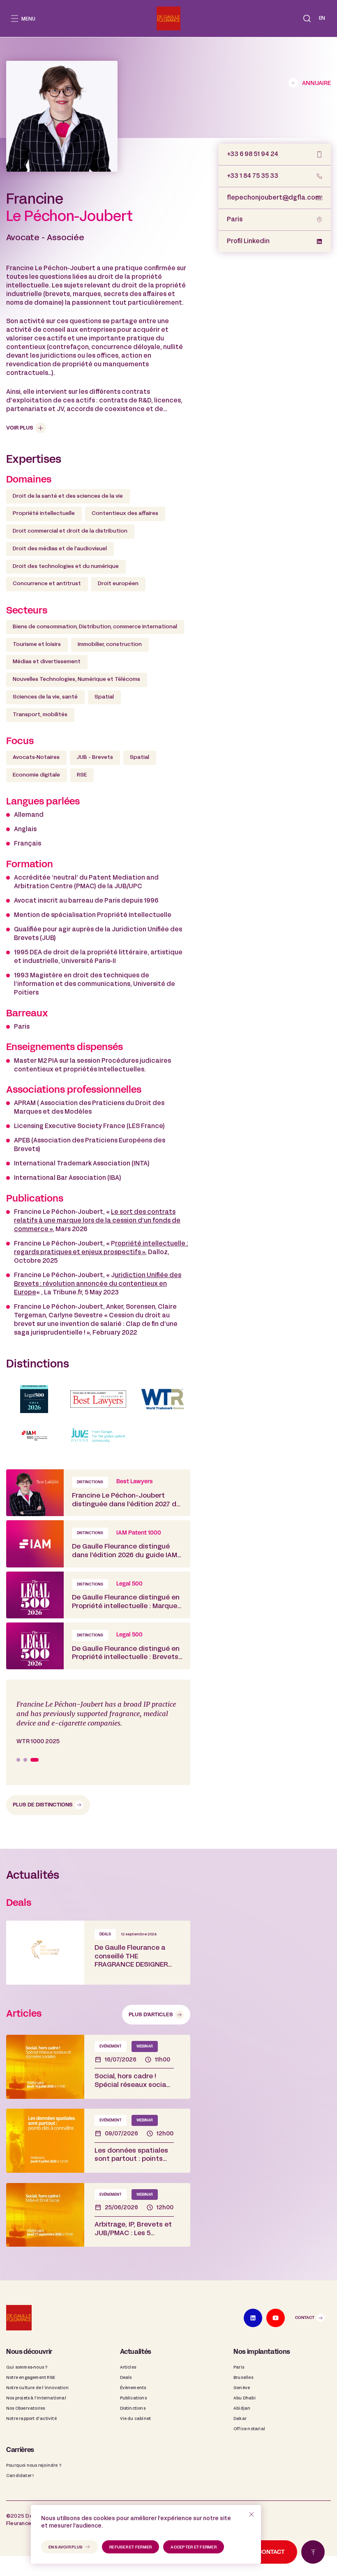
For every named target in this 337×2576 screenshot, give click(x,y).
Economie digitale (36, 775)
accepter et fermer (194, 2547)
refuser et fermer (130, 2547)
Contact (305, 2319)
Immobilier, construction (110, 645)
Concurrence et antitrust (47, 584)
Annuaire (316, 84)
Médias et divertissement (47, 662)
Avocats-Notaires (36, 758)
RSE (82, 775)
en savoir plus (66, 2547)
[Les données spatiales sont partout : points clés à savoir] (98, 2142)
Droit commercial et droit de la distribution (70, 531)
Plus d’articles (151, 2016)
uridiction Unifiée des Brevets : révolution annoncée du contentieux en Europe (98, 1284)
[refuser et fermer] (252, 2514)
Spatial (104, 697)
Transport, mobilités (40, 715)
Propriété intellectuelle (44, 514)
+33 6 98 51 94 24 (253, 154)
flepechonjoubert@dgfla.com (274, 198)
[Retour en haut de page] (313, 2552)
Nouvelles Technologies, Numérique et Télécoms (76, 680)
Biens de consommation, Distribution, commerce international (95, 627)
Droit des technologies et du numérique (66, 567)
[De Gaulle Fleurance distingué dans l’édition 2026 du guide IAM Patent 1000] (98, 1544)
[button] (307, 18)
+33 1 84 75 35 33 (253, 176)
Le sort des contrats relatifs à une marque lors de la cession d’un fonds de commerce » (97, 1221)
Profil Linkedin (248, 241)
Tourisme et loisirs (37, 645)
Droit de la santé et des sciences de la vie (68, 496)
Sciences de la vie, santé (45, 697)
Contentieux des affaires (125, 514)
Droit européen (118, 584)
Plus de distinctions (43, 1806)
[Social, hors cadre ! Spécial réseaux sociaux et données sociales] (98, 2068)
